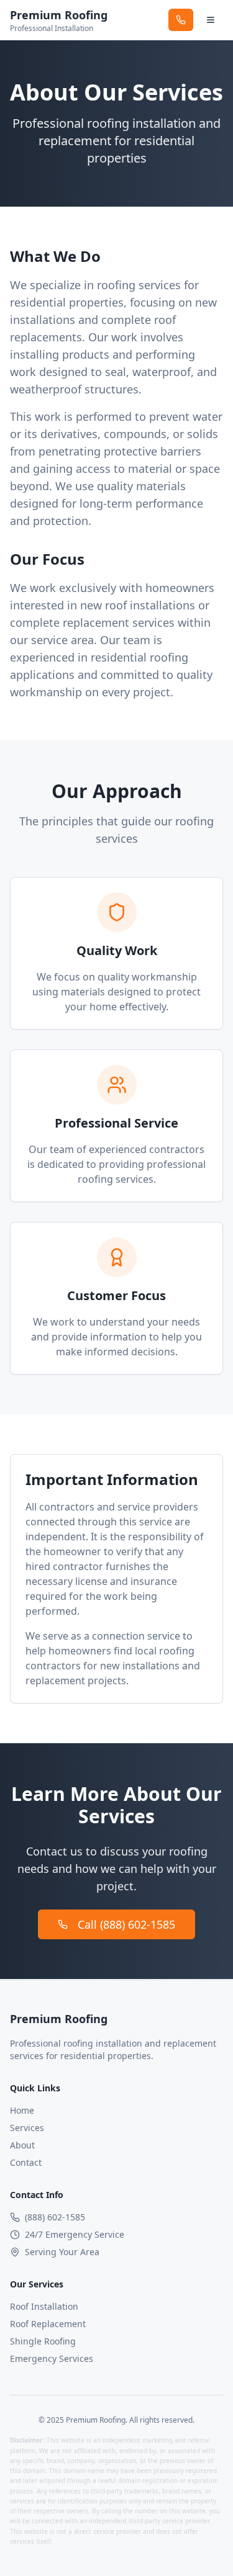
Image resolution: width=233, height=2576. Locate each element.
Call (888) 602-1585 (126, 1924)
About (22, 2145)
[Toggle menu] (211, 20)
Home (22, 2110)
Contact (26, 2162)
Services (27, 2128)
